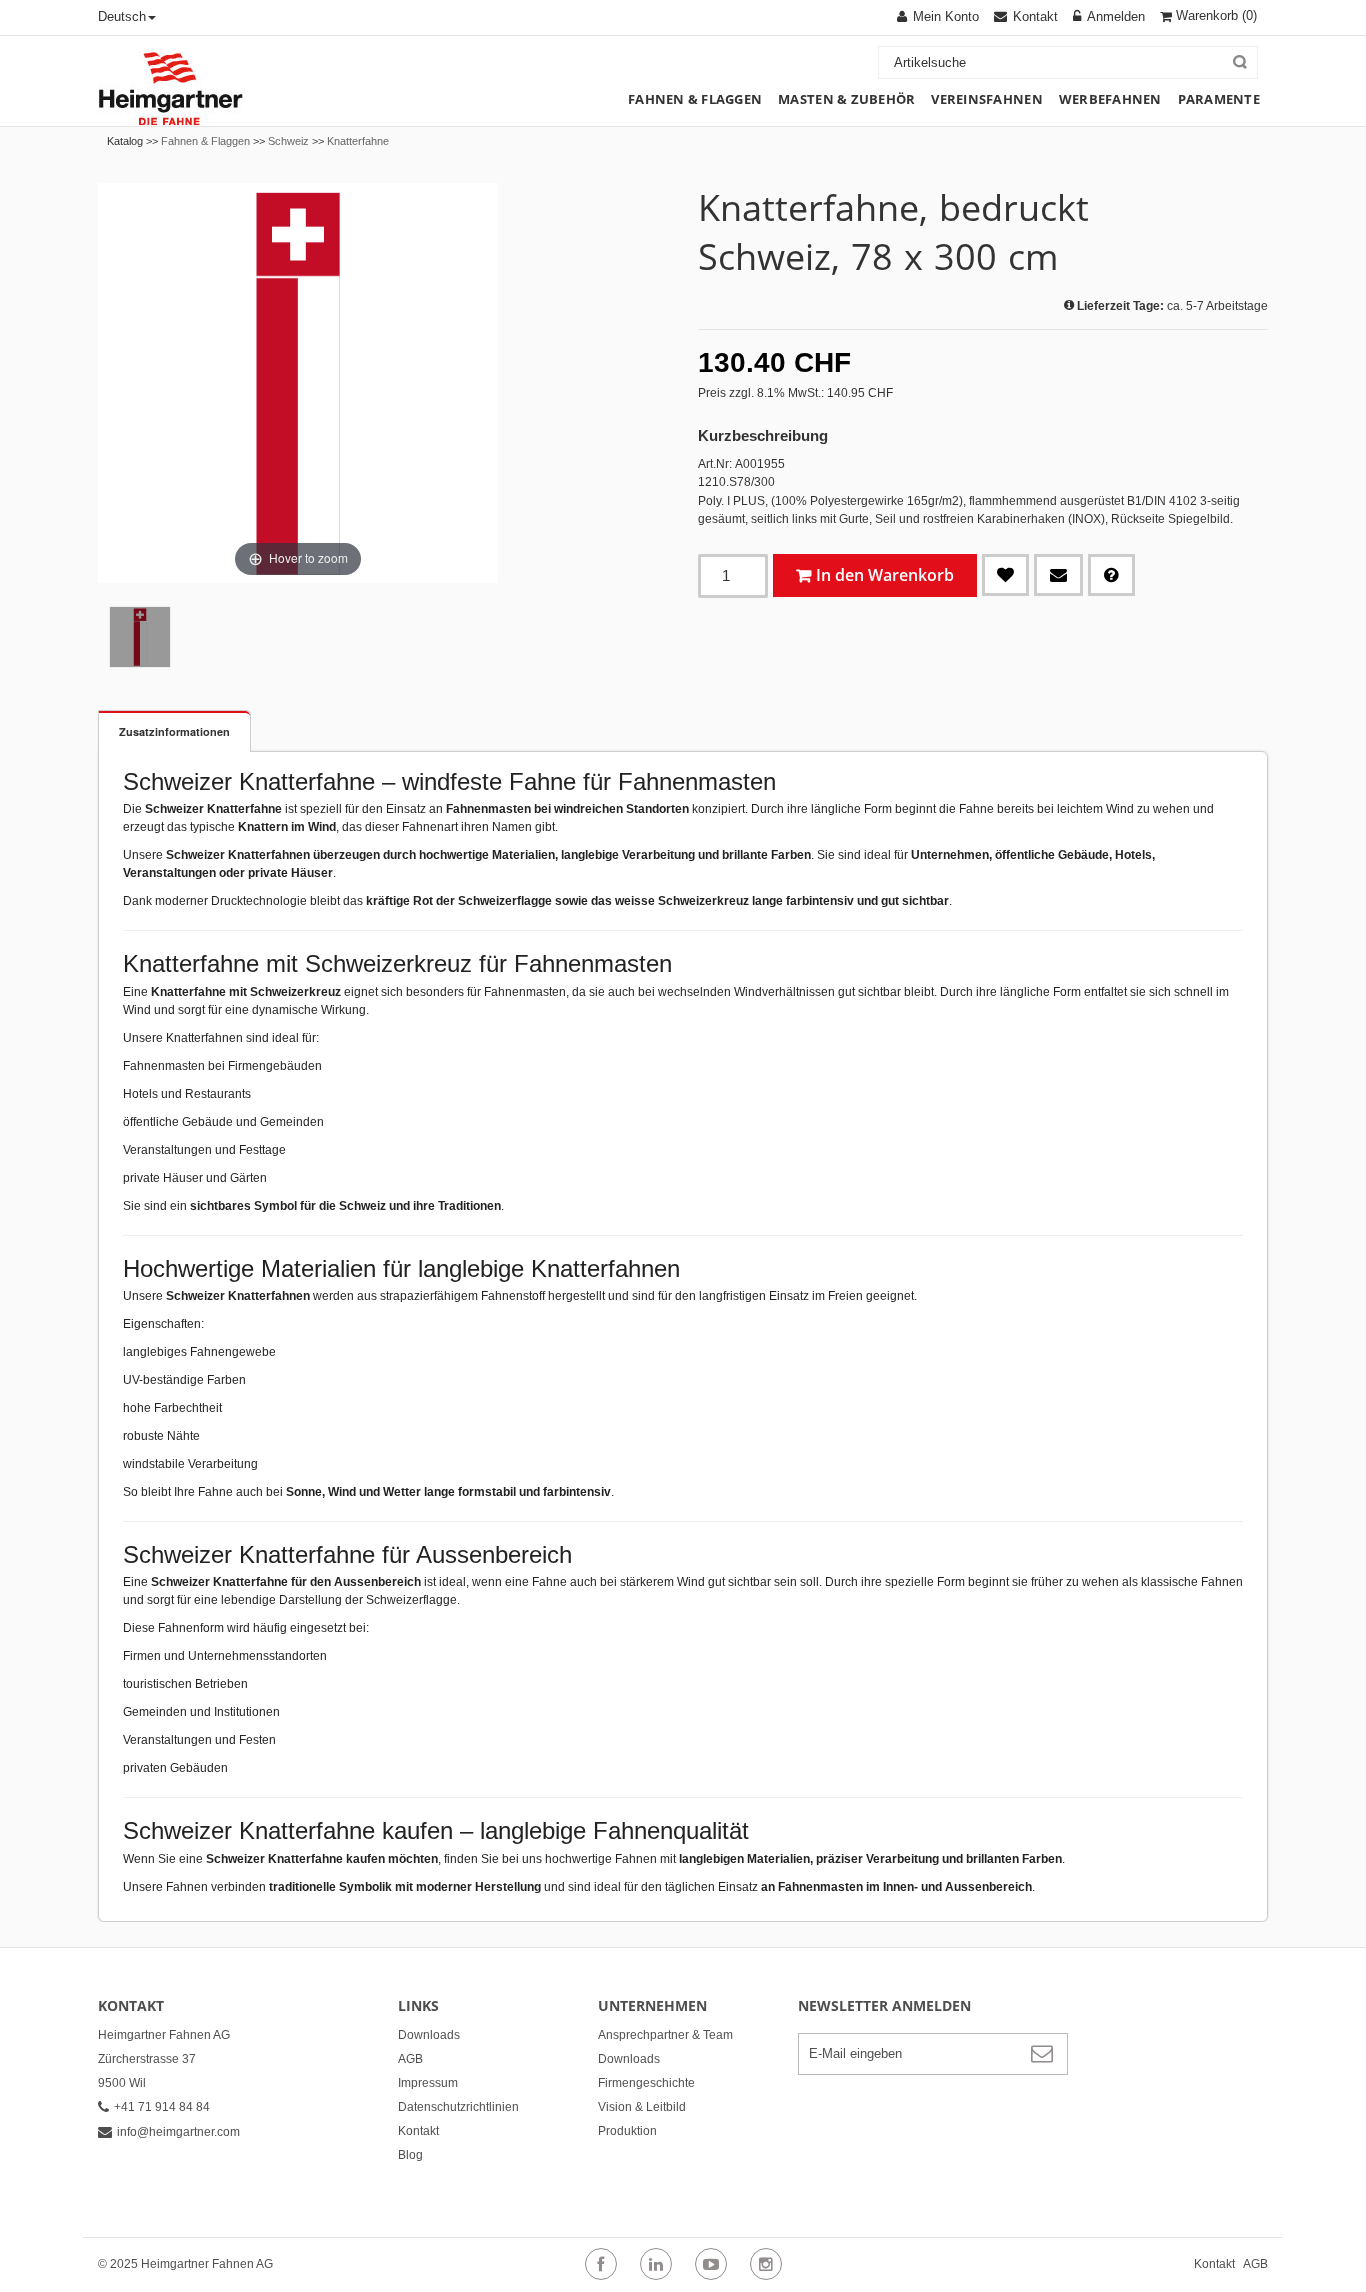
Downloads (429, 2035)
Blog (410, 2155)
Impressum (428, 2083)
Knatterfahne (358, 141)
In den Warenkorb (885, 575)
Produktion (627, 2131)
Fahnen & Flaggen (205, 141)
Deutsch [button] (122, 16)
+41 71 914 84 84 (162, 2107)
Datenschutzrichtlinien (458, 2107)
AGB (410, 2059)
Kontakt (418, 2131)
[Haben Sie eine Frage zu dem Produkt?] (1111, 575)
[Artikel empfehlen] (1058, 575)
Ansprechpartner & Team (665, 2035)
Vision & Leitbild (642, 2107)
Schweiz (288, 141)
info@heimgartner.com (178, 2132)
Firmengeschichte (646, 2083)
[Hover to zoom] (298, 382)
